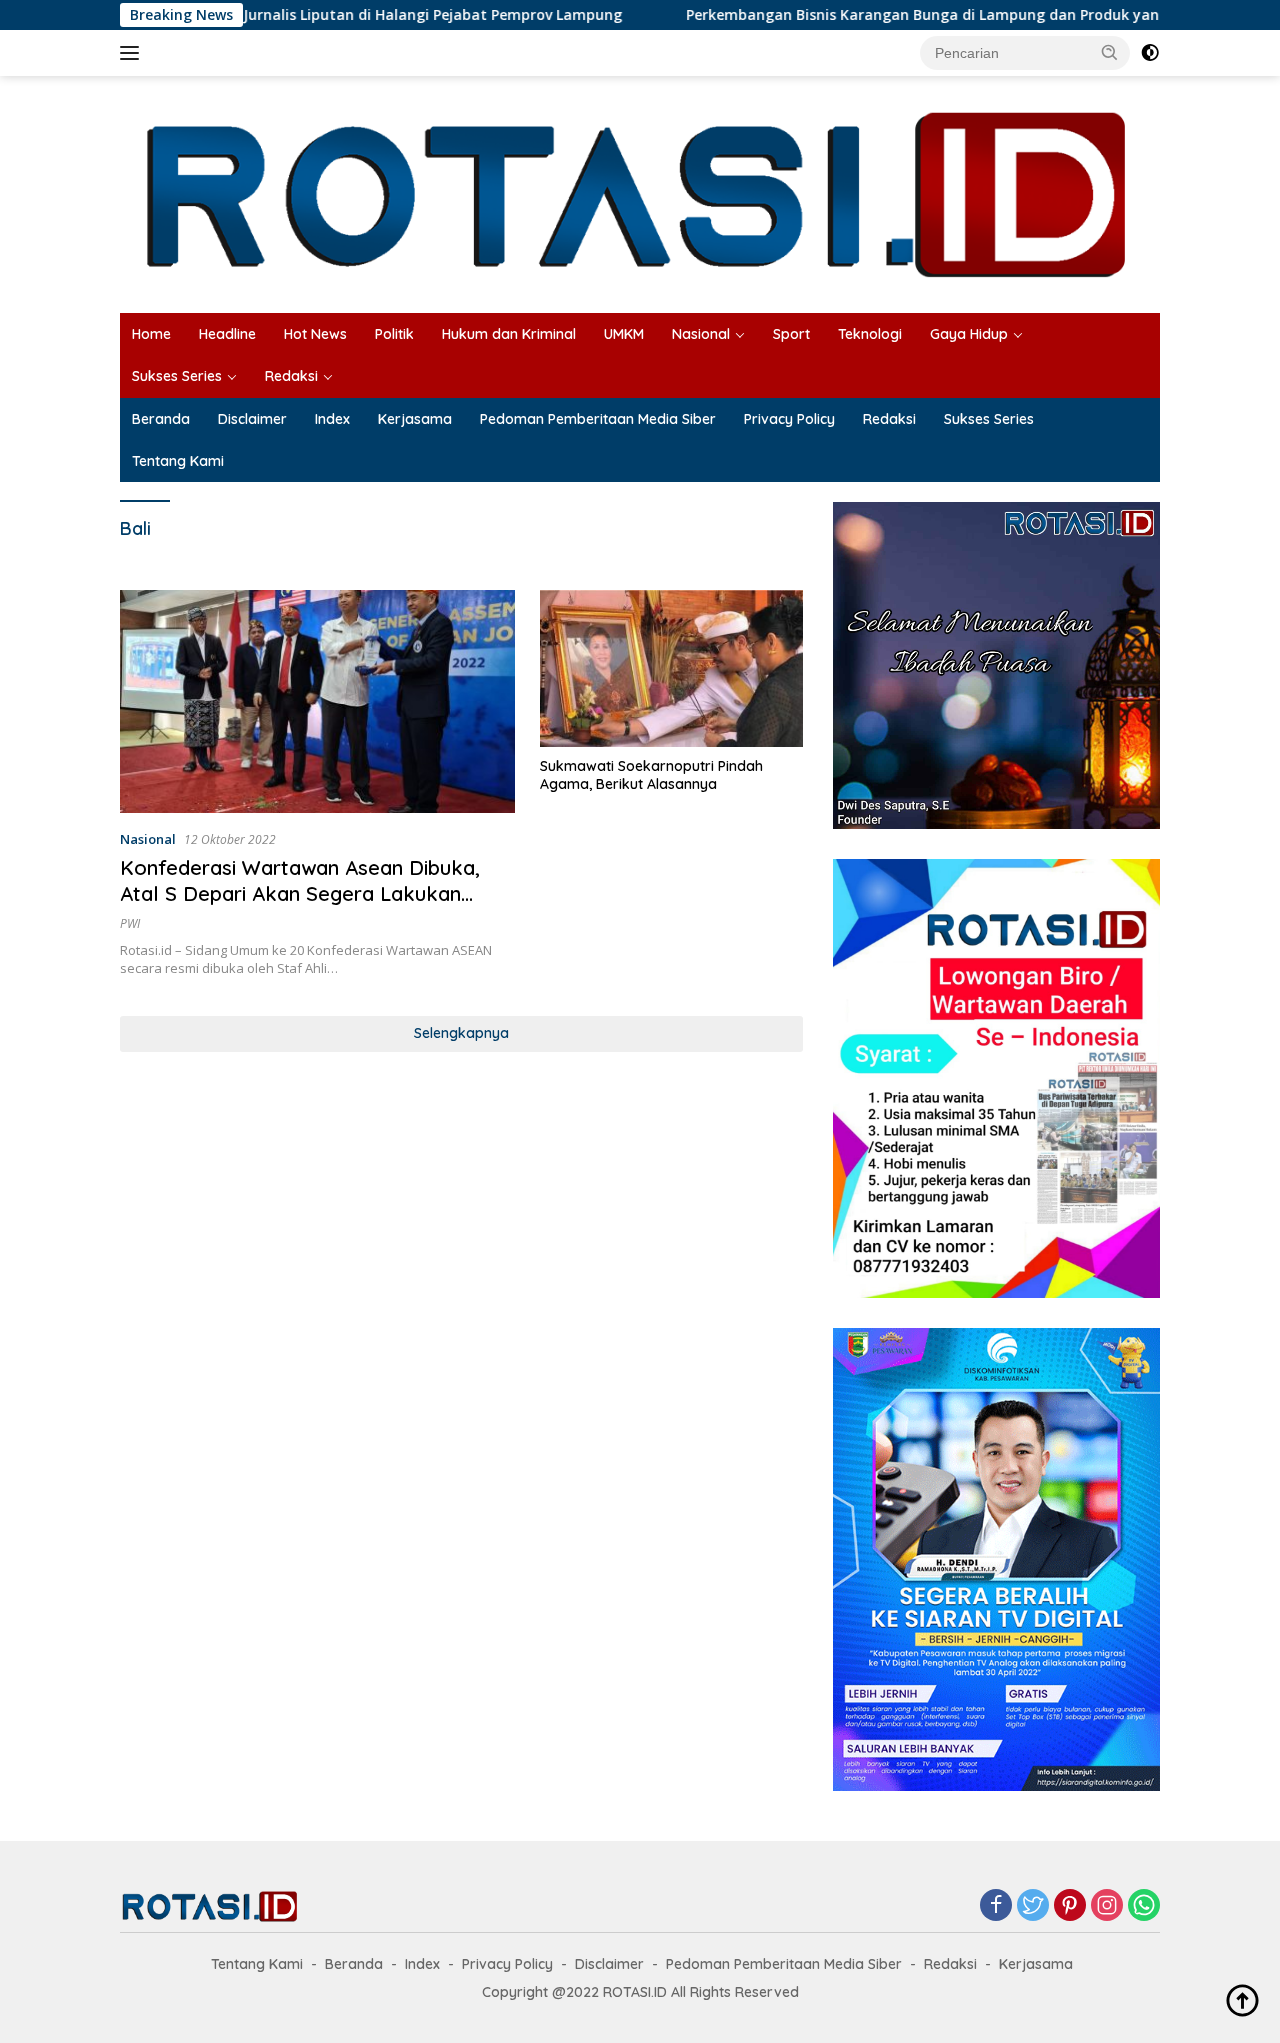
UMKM (624, 334)
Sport (791, 334)
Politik (394, 334)
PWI (130, 923)
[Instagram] (1107, 1906)
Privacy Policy (789, 419)
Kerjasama (415, 419)
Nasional (701, 334)
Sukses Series (177, 376)
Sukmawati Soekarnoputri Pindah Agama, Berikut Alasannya (651, 775)
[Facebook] (996, 1906)
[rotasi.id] (640, 192)
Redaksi (291, 376)
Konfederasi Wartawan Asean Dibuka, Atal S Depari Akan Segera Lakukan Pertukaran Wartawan (300, 893)
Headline (227, 334)
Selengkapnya (461, 1033)
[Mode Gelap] (1150, 53)
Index (332, 419)
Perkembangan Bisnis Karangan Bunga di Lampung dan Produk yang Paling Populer (910, 15)
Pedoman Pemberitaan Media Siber (598, 419)
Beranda (161, 419)
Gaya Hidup (969, 334)
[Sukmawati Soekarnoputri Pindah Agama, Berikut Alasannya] (671, 668)
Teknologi (870, 334)
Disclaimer (252, 419)
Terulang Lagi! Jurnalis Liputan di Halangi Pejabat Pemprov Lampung (311, 15)
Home (151, 334)
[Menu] (133, 53)
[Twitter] (1033, 1906)
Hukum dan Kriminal (509, 334)
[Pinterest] (1070, 1906)
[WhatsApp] (1144, 1906)
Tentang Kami (178, 461)
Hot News (315, 334)
